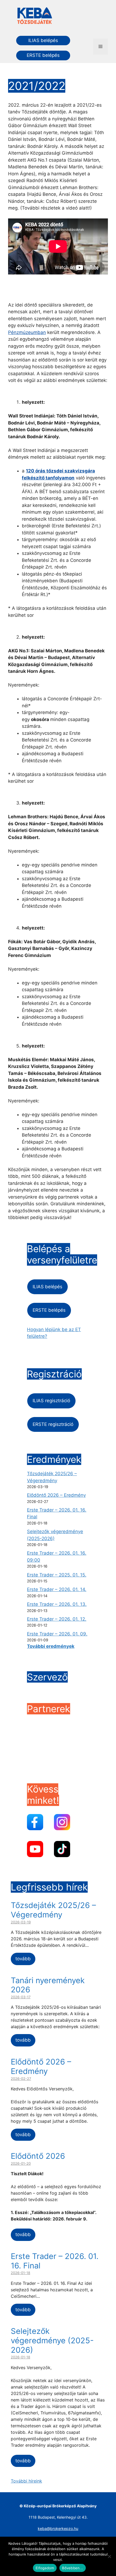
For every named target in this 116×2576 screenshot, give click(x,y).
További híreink (26, 2481)
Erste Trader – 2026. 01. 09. (57, 1634)
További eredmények (51, 1646)
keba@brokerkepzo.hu (58, 2528)
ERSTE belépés (43, 55)
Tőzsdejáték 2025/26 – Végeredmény (53, 1910)
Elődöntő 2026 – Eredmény (56, 1495)
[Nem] (109, 2556)
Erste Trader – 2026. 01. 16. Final (55, 2261)
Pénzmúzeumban (27, 332)
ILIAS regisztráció (51, 1401)
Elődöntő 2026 (38, 2156)
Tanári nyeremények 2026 (48, 1985)
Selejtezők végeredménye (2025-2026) (52, 2340)
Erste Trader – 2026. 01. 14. (57, 1589)
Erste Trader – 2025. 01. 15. (57, 1575)
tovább (23, 1959)
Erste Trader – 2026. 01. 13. (57, 1604)
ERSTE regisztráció (53, 1424)
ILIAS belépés (43, 40)
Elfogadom (45, 2568)
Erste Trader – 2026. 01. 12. (57, 1619)
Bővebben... (73, 2568)
